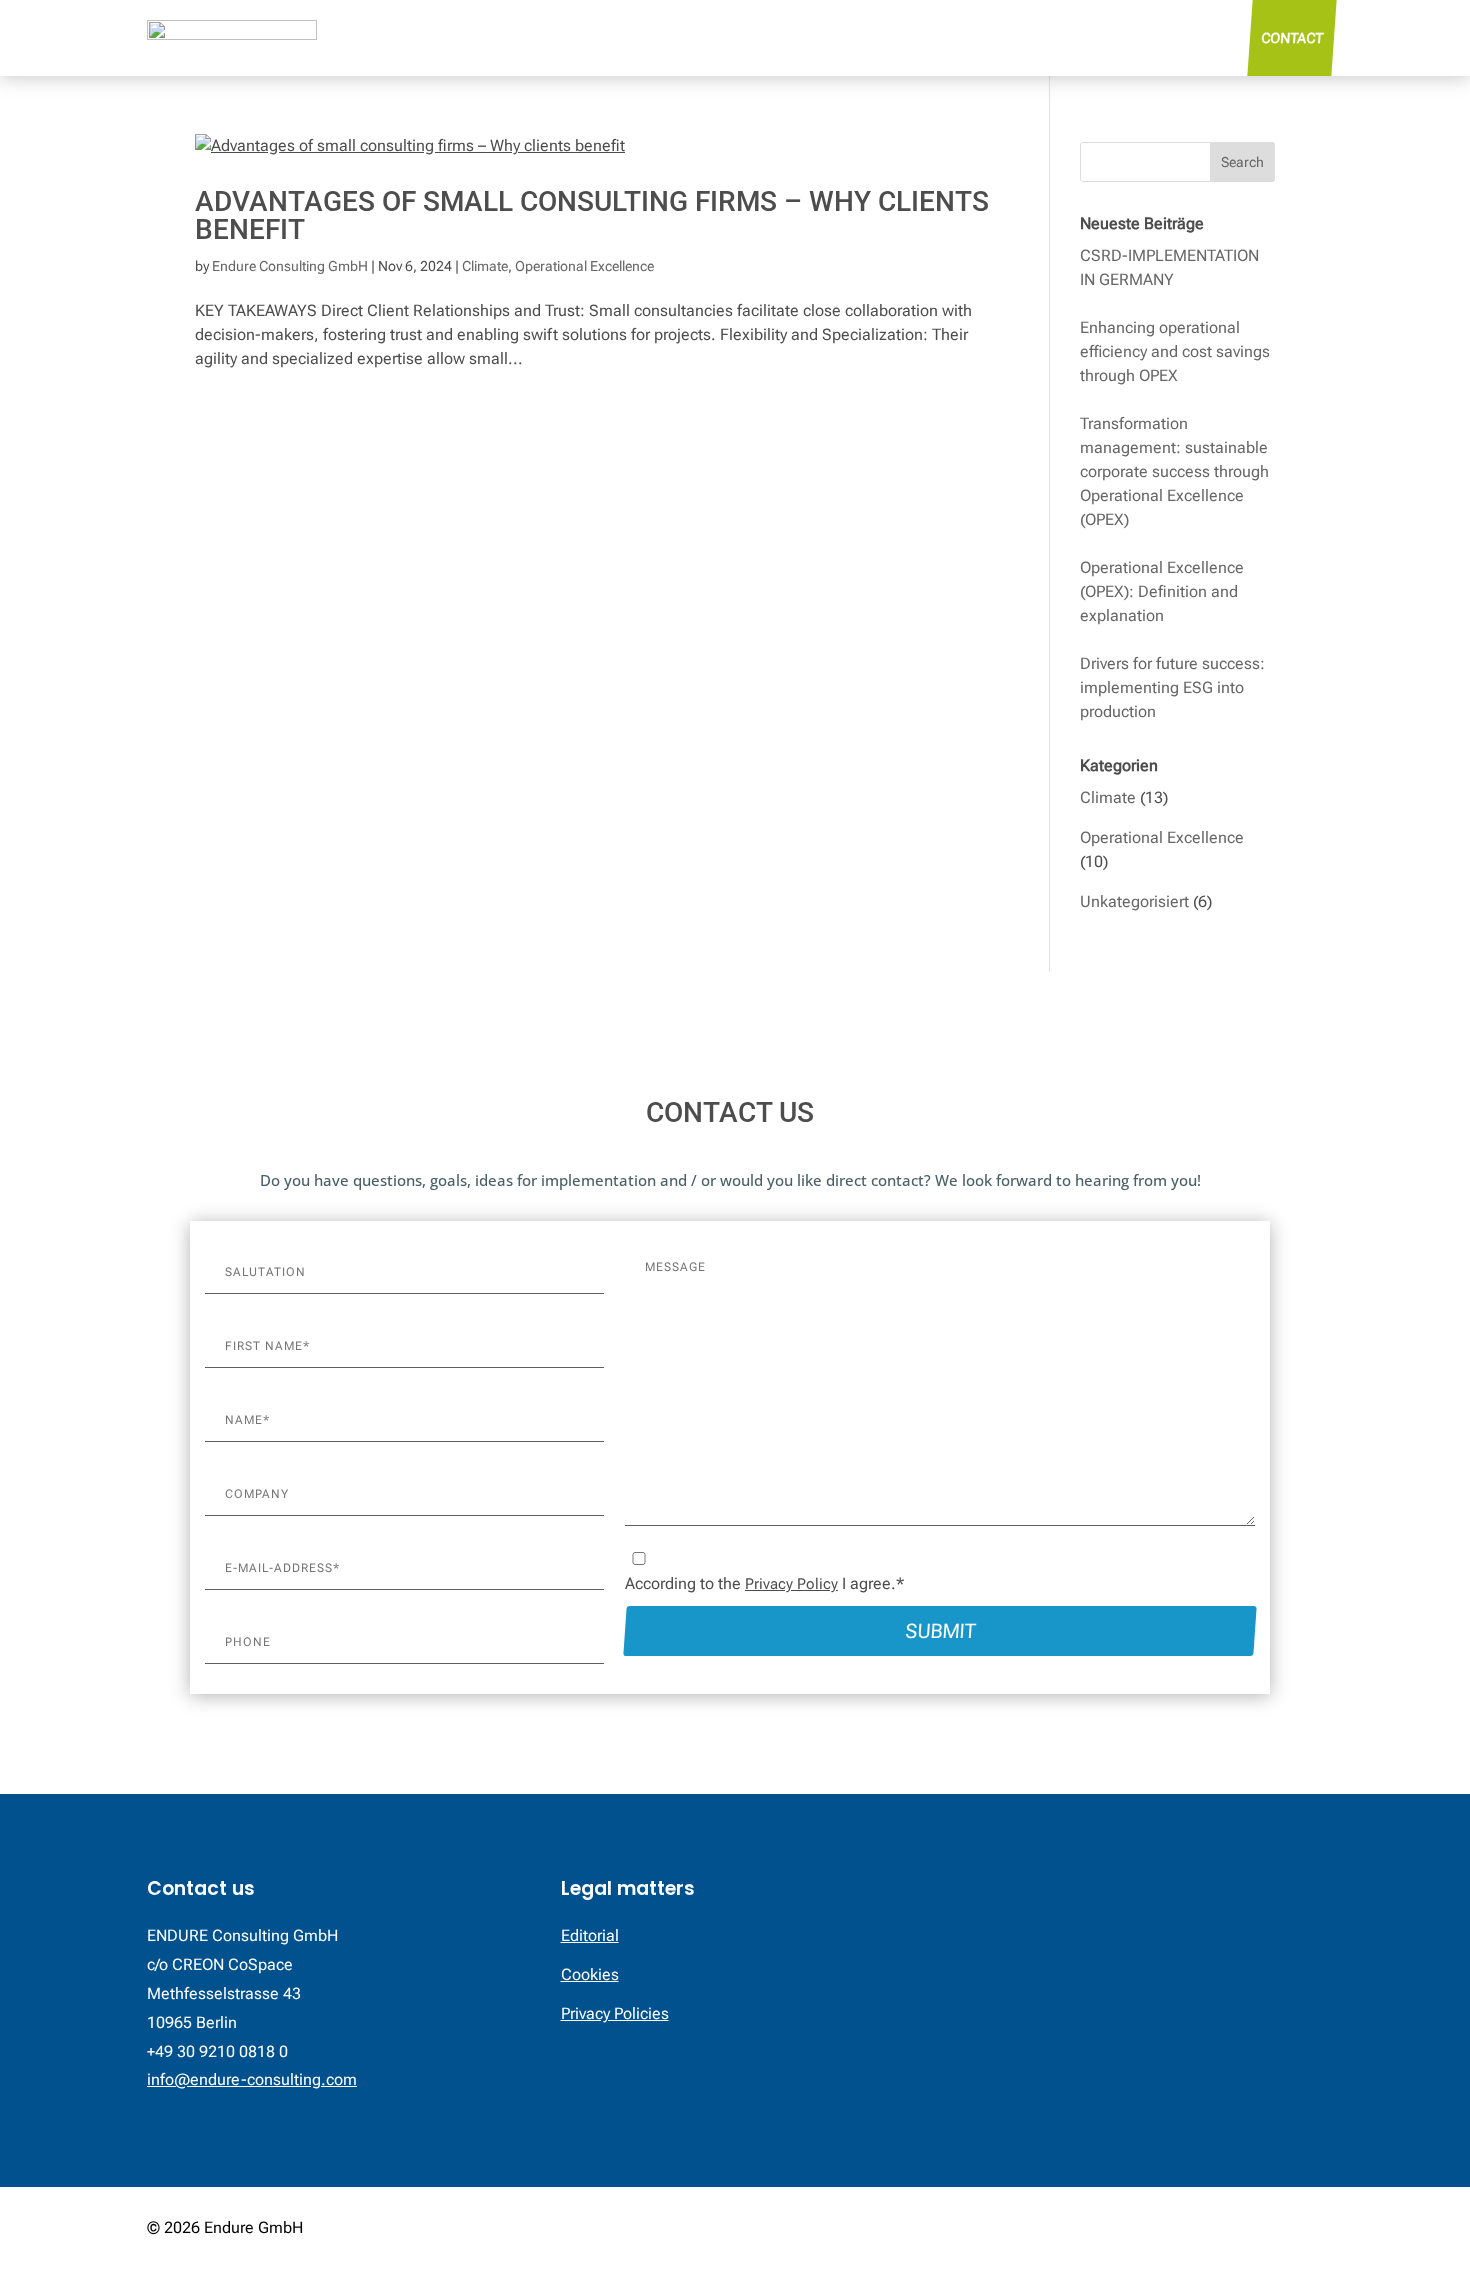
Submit (940, 1631)
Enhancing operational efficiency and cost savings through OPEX (1175, 351)
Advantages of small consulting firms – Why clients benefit (592, 215)
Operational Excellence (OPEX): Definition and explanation (1162, 591)
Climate (485, 266)
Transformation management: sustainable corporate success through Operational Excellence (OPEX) (1174, 471)
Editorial (590, 1935)
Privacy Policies (615, 2013)
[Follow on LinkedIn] (1307, 2230)
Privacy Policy (791, 1584)
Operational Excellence (584, 266)
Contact (1291, 38)
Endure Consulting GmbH (290, 266)
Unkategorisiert (1134, 901)
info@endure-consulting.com (252, 2079)
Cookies (590, 1974)
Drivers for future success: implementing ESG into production (1172, 687)
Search (1242, 162)
